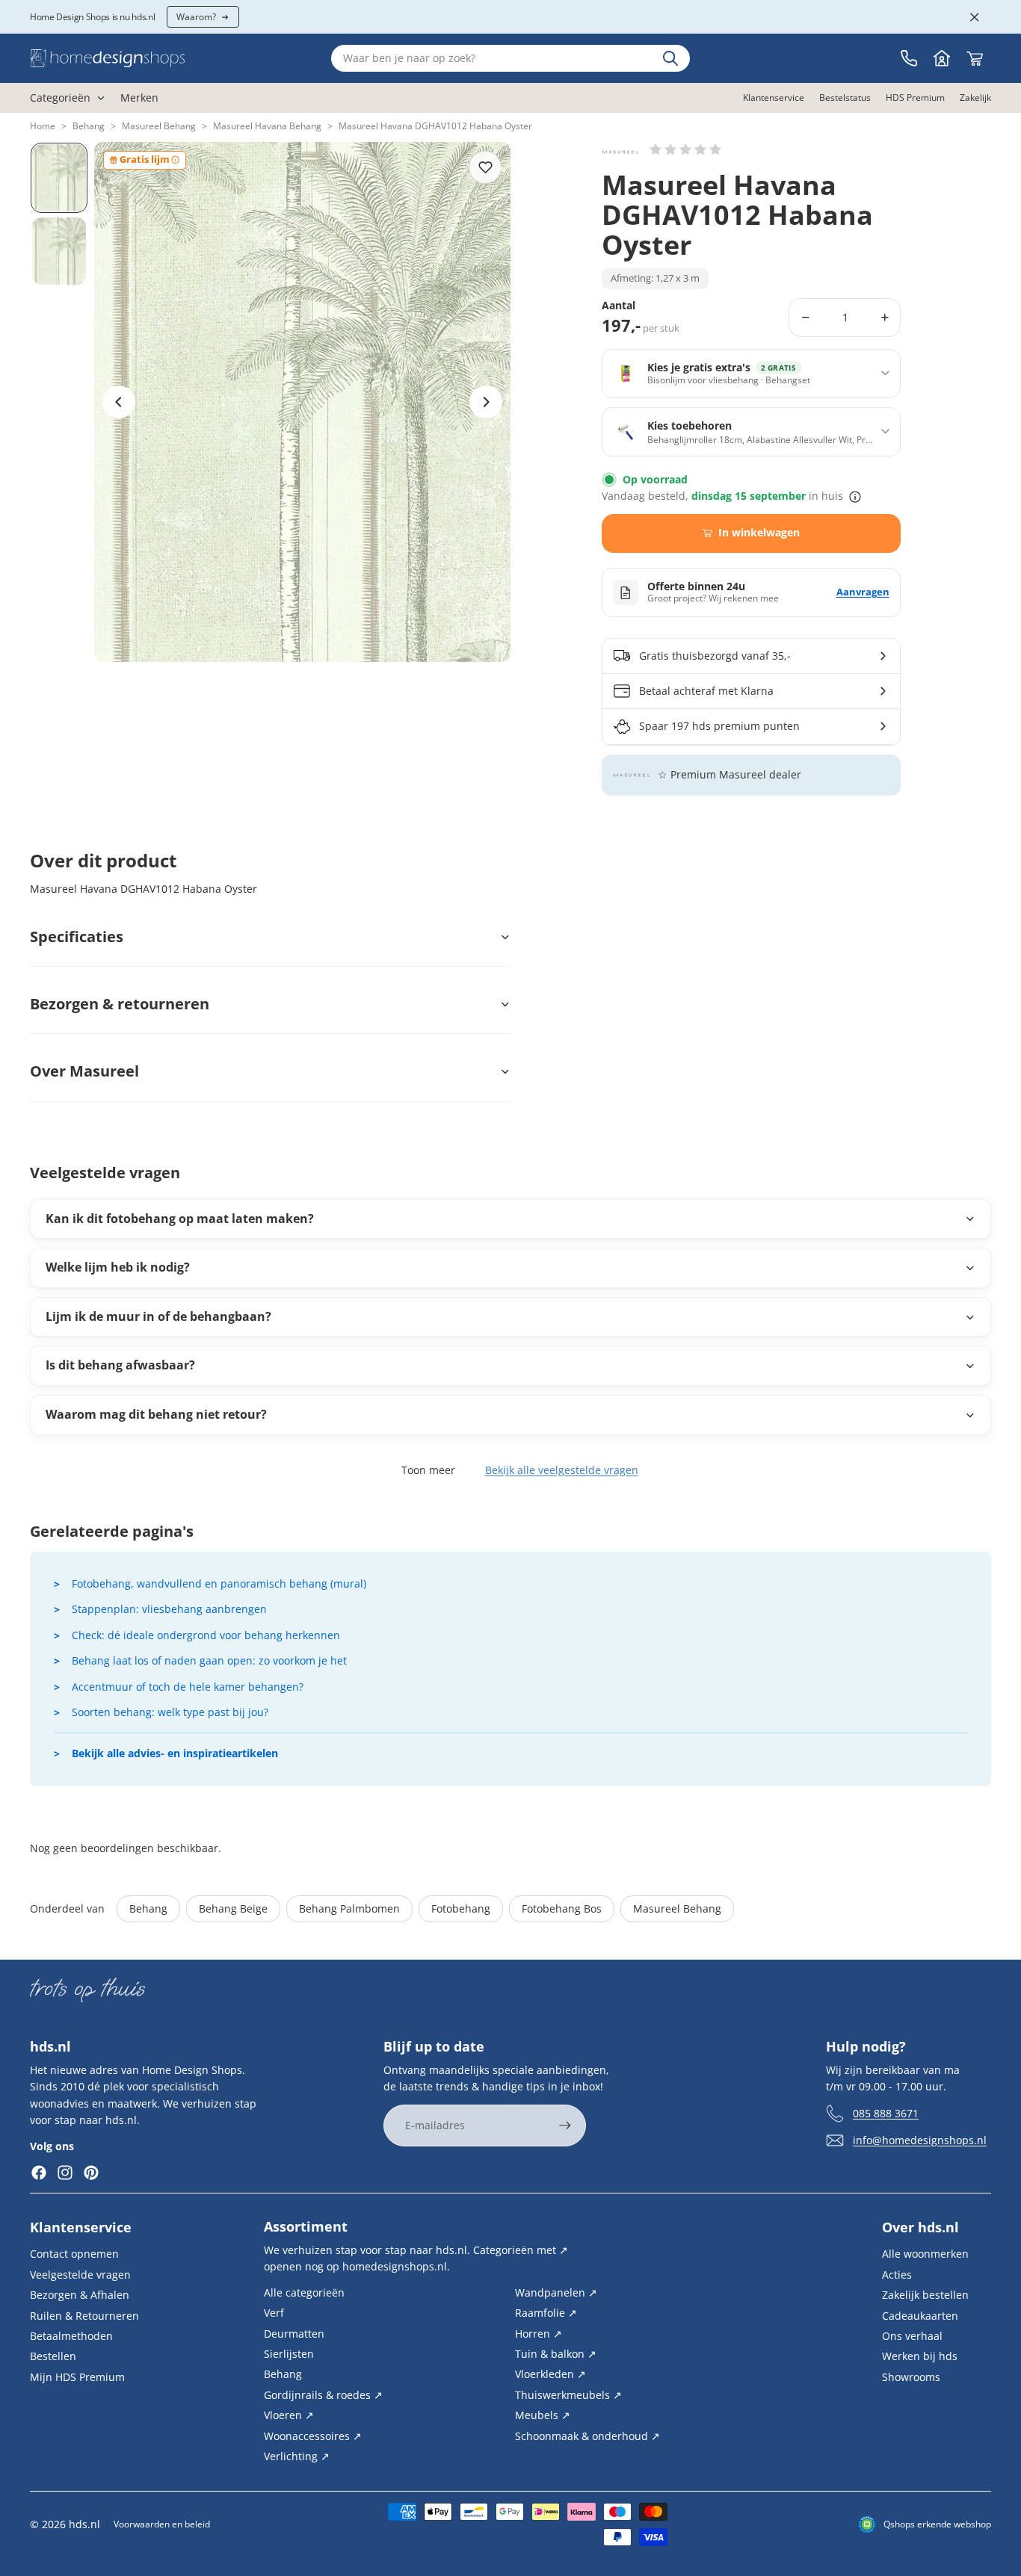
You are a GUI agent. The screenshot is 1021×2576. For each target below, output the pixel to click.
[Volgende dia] (486, 402)
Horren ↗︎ (539, 2333)
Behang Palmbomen (349, 1908)
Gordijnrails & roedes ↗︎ (323, 2394)
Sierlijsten (289, 2354)
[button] (685, 149)
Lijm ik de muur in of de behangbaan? (158, 1316)
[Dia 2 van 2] (59, 251)
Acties (897, 2274)
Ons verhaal (912, 2336)
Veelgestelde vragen (80, 2274)
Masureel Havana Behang (267, 126)
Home (43, 126)
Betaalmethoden (71, 2336)
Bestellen (53, 2356)
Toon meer (428, 1470)
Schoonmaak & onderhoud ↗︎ (587, 2435)
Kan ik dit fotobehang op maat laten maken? (180, 1219)
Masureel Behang (159, 126)
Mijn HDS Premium (77, 2376)
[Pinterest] (91, 2173)
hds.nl (84, 2524)
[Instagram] (65, 2173)
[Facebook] (39, 2173)
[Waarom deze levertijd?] (855, 497)
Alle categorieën (304, 2292)
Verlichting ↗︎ (297, 2456)
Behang (89, 126)
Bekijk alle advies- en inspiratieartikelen (175, 1753)
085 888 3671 (886, 2112)
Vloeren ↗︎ (289, 2415)
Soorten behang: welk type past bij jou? (170, 1712)
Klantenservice (81, 2227)
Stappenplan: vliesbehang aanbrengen (169, 1609)
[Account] (942, 58)
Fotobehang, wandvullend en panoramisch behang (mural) (219, 1583)
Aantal (619, 306)
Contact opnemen (74, 2254)
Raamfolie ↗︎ (546, 2313)
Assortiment (306, 2226)
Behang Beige (233, 1908)
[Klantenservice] (909, 58)
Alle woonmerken (925, 2254)
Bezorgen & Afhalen (80, 2295)
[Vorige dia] (119, 402)
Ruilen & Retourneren (84, 2315)
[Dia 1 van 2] (59, 178)
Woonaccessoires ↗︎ (313, 2435)
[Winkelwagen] (975, 58)
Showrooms (911, 2376)
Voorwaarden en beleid (162, 2524)
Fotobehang (461, 1908)
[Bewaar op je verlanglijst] (485, 167)
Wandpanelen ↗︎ (556, 2292)
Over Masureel (84, 1071)
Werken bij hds (920, 2356)
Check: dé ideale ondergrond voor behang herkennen (206, 1635)
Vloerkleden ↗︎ (550, 2374)
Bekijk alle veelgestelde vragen (562, 1470)
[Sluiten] (975, 17)
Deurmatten (294, 2333)
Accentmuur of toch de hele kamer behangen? (188, 1687)
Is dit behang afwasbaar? (120, 1365)
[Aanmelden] (565, 2125)
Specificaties (77, 936)
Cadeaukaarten (920, 2315)
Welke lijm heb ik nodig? (118, 1267)
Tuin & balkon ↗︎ (556, 2354)
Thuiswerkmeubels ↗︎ (568, 2394)
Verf (274, 2313)
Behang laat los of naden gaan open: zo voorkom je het (209, 1660)
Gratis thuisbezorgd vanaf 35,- (715, 656)
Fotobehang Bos (562, 1908)
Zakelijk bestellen (925, 2295)
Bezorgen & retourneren (120, 1004)
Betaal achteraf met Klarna (706, 691)
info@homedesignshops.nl (920, 2139)
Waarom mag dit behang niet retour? (156, 1414)
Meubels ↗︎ (543, 2415)
